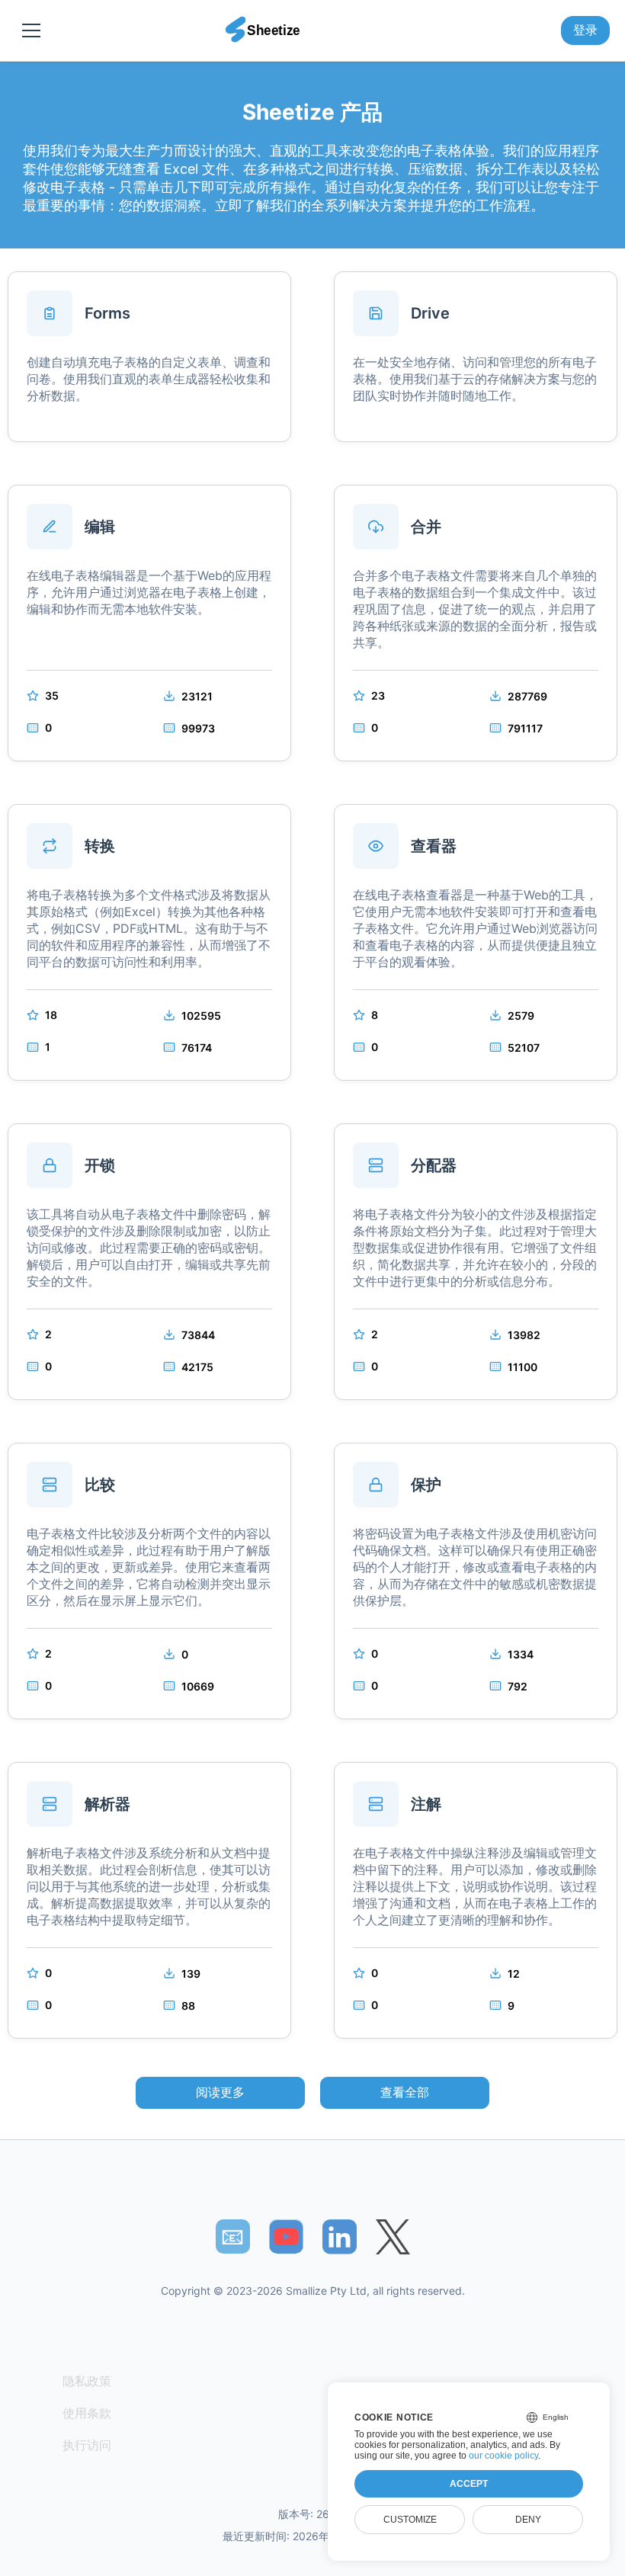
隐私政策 (87, 2381)
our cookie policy (503, 2456)
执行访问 (87, 2445)
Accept (469, 2484)
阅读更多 (220, 2092)
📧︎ (232, 2236)
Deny (528, 2520)
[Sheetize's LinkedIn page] (340, 2236)
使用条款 (87, 2413)
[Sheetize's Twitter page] (393, 2236)
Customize (410, 2520)
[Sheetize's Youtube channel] (286, 2236)
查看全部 (405, 2092)
